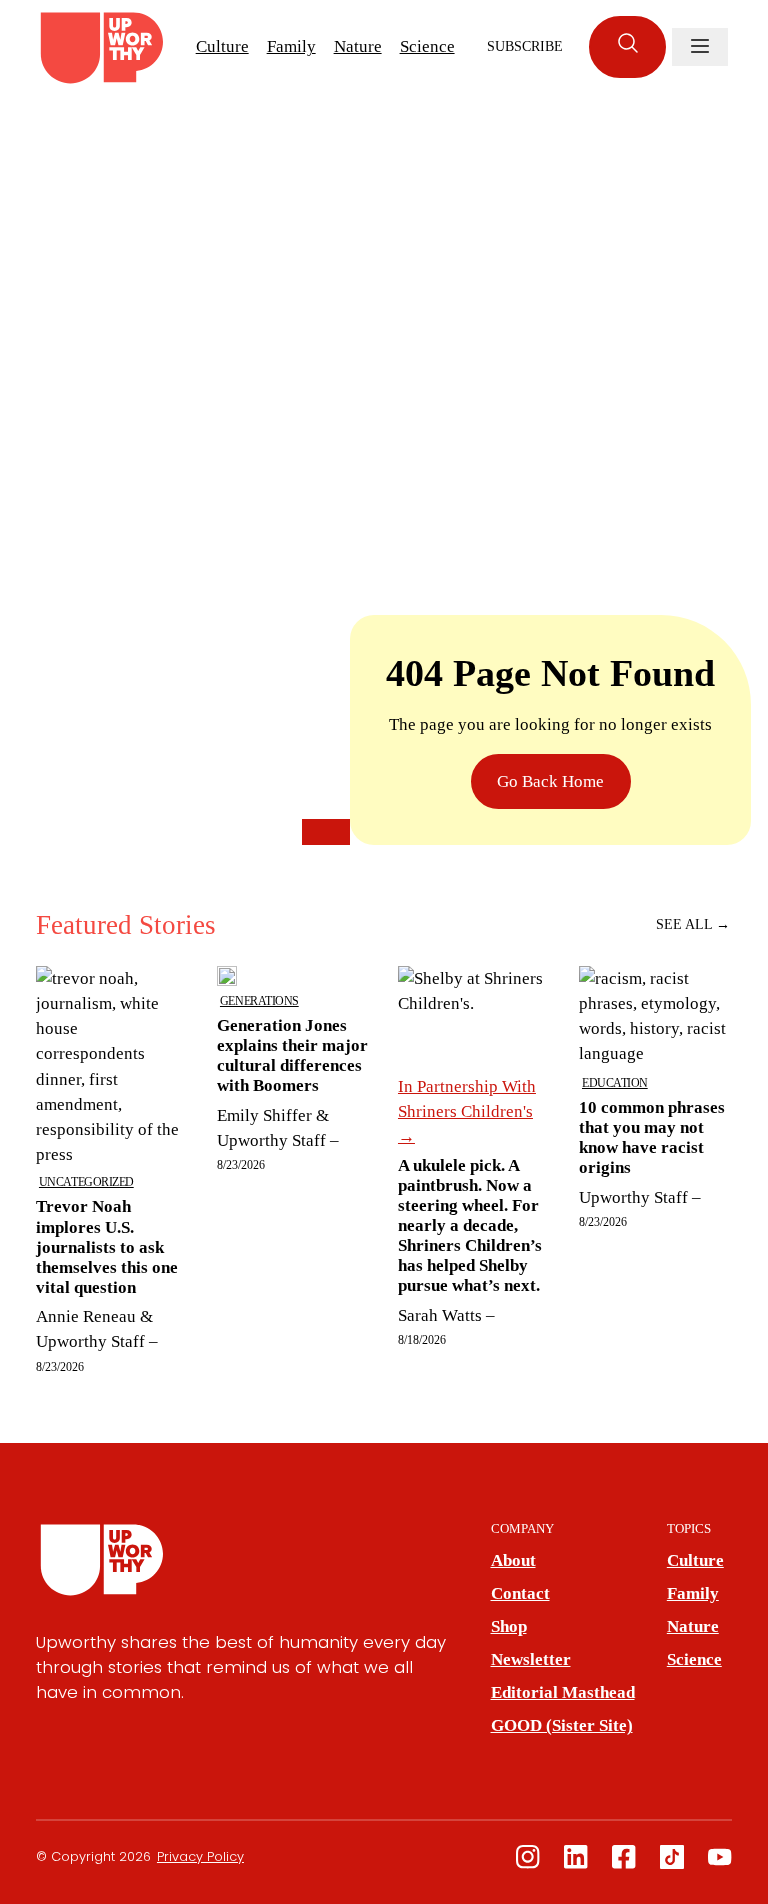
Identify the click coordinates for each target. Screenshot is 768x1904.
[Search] (627, 47)
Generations (259, 1001)
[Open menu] (700, 47)
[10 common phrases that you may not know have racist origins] (655, 1169)
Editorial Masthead (563, 1692)
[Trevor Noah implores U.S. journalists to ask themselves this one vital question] (112, 1169)
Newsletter (531, 1659)
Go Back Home (550, 781)
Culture (222, 46)
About (513, 1560)
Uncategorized (86, 1182)
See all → (693, 924)
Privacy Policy (200, 1856)
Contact (520, 1593)
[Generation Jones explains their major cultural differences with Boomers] (293, 1169)
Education (615, 1083)
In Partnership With (467, 1111)
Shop (509, 1626)
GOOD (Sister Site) (562, 1725)
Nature (358, 46)
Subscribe (525, 46)
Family (291, 46)
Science (427, 46)
